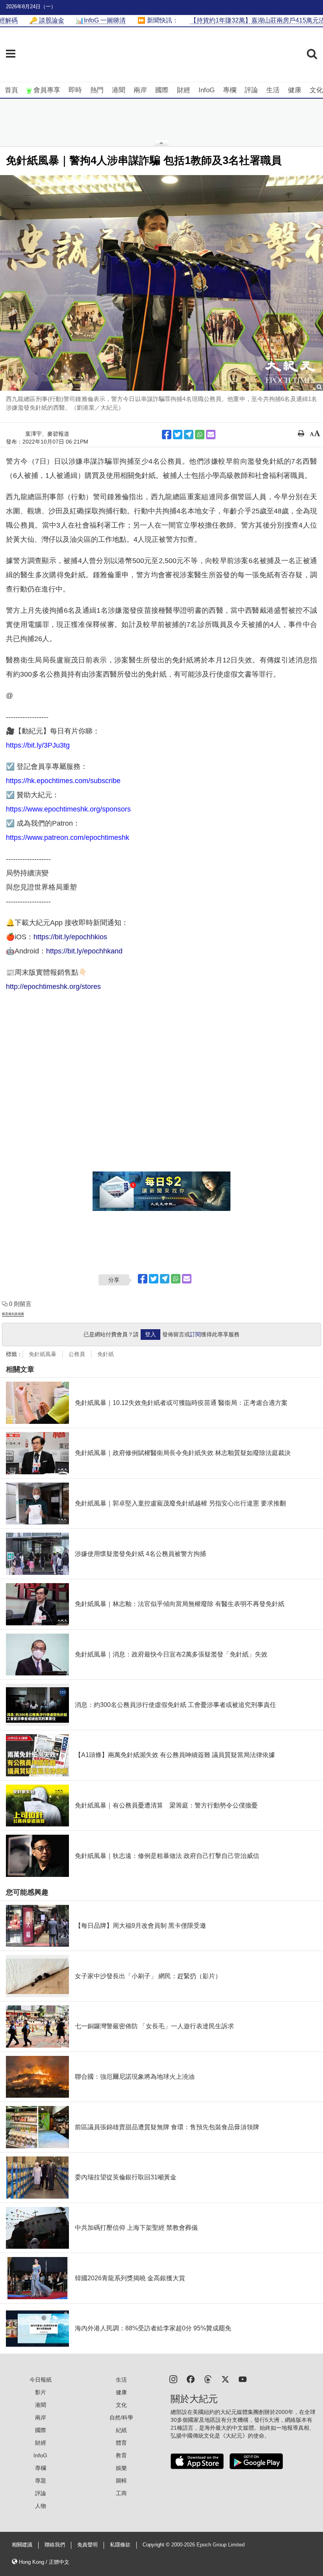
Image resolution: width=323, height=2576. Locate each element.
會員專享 (47, 90)
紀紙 (121, 2430)
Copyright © (157, 2545)
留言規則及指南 (13, 1314)
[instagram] (173, 2379)
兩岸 (140, 90)
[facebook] (191, 2379)
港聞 (119, 90)
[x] (225, 2379)
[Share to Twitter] (178, 435)
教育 (121, 2455)
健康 (295, 90)
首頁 (11, 90)
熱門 (97, 90)
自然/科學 (121, 2417)
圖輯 (121, 2481)
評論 (251, 90)
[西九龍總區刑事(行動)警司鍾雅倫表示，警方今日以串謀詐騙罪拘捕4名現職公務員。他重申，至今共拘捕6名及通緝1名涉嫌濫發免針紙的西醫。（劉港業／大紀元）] (161, 283)
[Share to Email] (211, 435)
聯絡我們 (55, 2545)
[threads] (208, 2379)
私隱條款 (120, 2545)
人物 (41, 2506)
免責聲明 (87, 2545)
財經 (184, 90)
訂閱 (195, 1334)
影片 (41, 2392)
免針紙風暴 (43, 1354)
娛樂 (121, 2468)
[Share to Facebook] (167, 435)
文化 (316, 90)
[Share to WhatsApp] (200, 435)
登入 (150, 1334)
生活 (273, 90)
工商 (121, 2493)
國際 (162, 90)
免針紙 (106, 1354)
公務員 (77, 1354)
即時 (75, 90)
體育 (121, 2443)
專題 (41, 2481)
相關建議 (22, 2545)
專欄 (230, 90)
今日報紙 (41, 2380)
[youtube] (243, 2379)
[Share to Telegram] (189, 435)
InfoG (207, 90)
